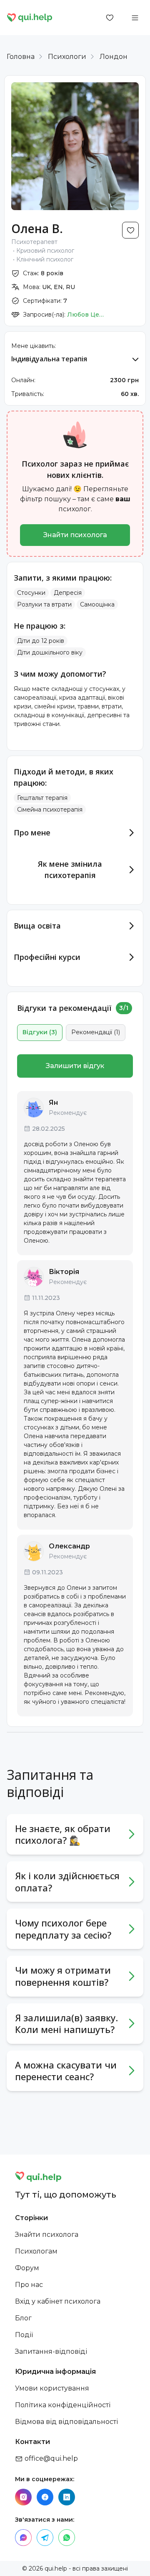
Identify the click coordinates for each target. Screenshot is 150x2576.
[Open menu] (135, 18)
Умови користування (52, 2388)
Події (24, 2335)
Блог (23, 2318)
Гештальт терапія (42, 798)
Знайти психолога (75, 535)
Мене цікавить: (34, 346)
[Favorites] (110, 18)
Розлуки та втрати (44, 604)
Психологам (36, 2251)
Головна (21, 57)
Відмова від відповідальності (66, 2422)
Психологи (67, 57)
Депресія (68, 593)
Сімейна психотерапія (50, 810)
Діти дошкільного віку (50, 652)
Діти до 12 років (41, 641)
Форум (27, 2268)
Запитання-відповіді (51, 2351)
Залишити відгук (75, 1066)
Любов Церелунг (86, 315)
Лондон (114, 57)
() (40, 1032)
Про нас (29, 2285)
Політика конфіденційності (63, 2405)
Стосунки (31, 593)
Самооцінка (97, 604)
